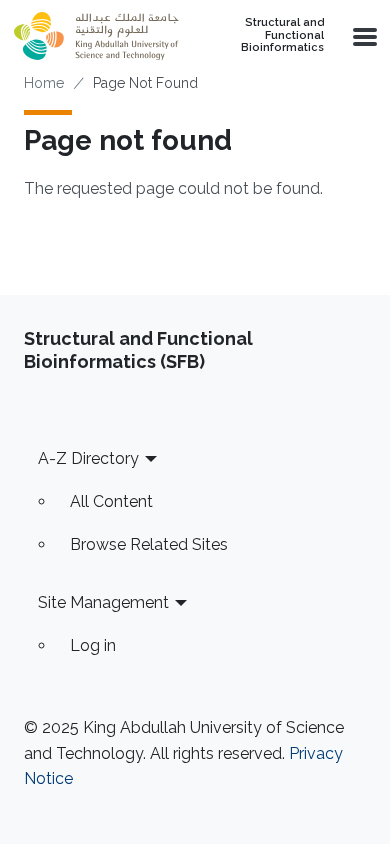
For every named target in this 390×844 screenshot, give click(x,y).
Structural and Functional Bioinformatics (282, 35)
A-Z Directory (88, 458)
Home (44, 83)
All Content (111, 501)
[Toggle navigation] (363, 36)
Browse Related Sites (149, 544)
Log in (93, 645)
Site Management (103, 602)
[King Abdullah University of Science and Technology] (96, 36)
